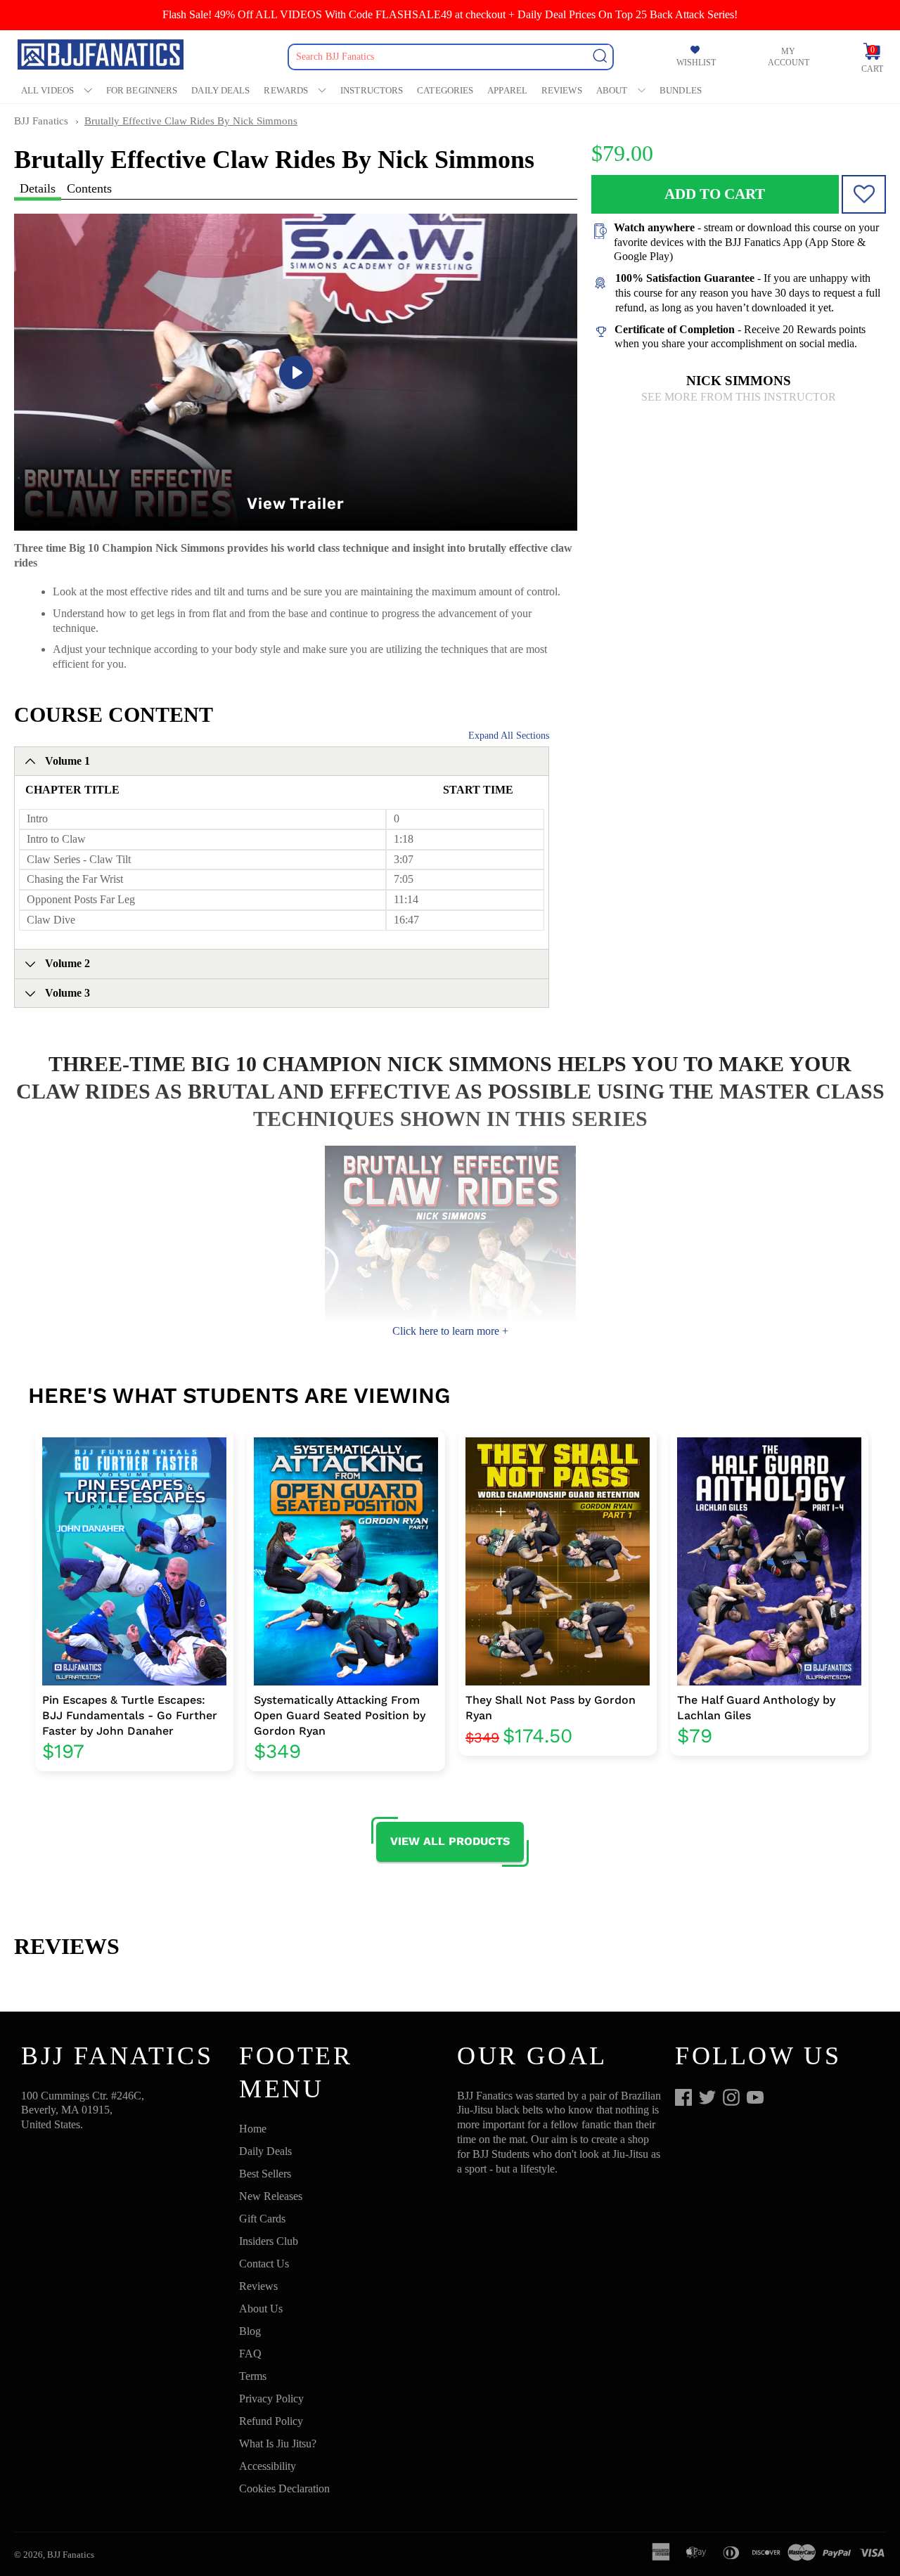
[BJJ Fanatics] (102, 57)
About (612, 90)
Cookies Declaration (284, 2488)
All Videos (47, 90)
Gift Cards (262, 2219)
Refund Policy (271, 2421)
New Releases (271, 2196)
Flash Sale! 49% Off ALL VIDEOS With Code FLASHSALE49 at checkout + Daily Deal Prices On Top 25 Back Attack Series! (450, 14)
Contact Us (264, 2264)
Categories (445, 90)
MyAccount (789, 57)
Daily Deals (220, 90)
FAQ (250, 2354)
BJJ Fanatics (41, 121)
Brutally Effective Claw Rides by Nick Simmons (191, 121)
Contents (89, 188)
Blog (250, 2331)
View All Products (450, 1841)
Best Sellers (265, 2174)
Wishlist (696, 63)
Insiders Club (269, 2241)
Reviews (562, 90)
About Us (261, 2309)
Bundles (681, 90)
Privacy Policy (271, 2399)
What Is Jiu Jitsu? (278, 2444)
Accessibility (268, 2466)
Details (38, 188)
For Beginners (142, 90)
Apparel (507, 90)
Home (253, 2129)
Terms (253, 2376)
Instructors (372, 90)
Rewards (286, 90)
